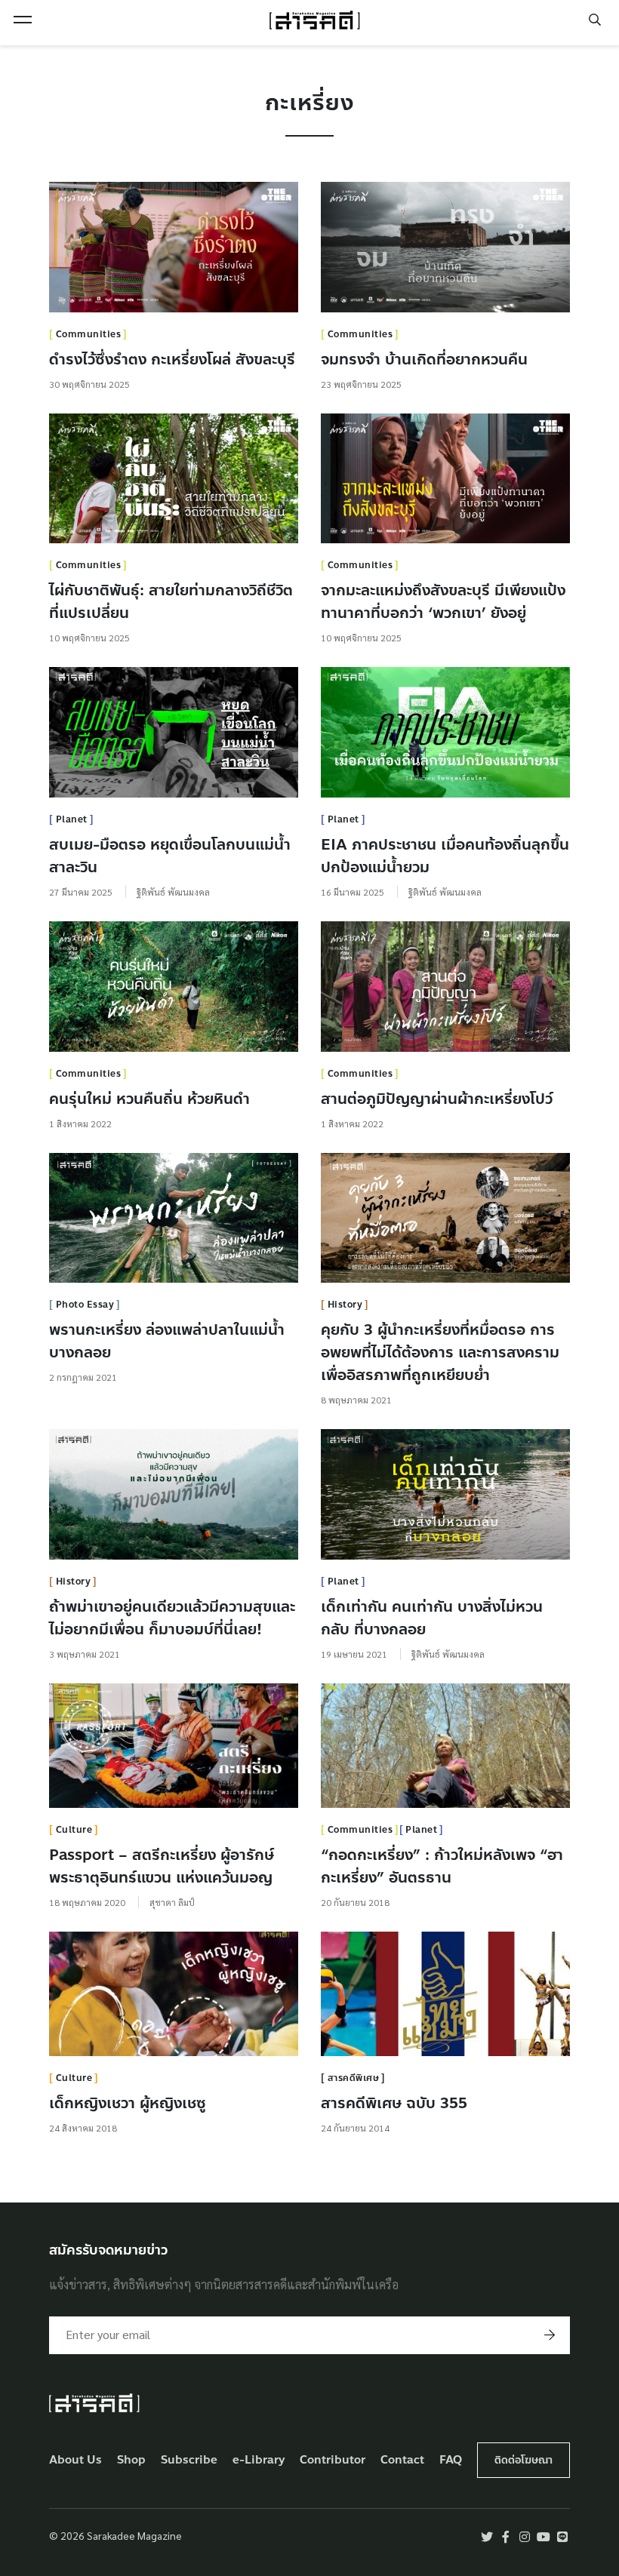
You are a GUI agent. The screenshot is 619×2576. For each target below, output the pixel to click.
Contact (402, 2460)
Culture (74, 1830)
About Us (75, 2460)
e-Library (259, 2460)
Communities (89, 334)
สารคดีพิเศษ (354, 2078)
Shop (131, 2460)
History (345, 1305)
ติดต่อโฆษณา (524, 2460)
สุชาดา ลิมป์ (172, 1902)
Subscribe (189, 2460)
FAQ (451, 2460)
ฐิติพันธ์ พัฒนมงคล (173, 892)
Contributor (333, 2460)
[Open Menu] (23, 20)
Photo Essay (85, 1305)
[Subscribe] (550, 2335)
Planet (72, 819)
